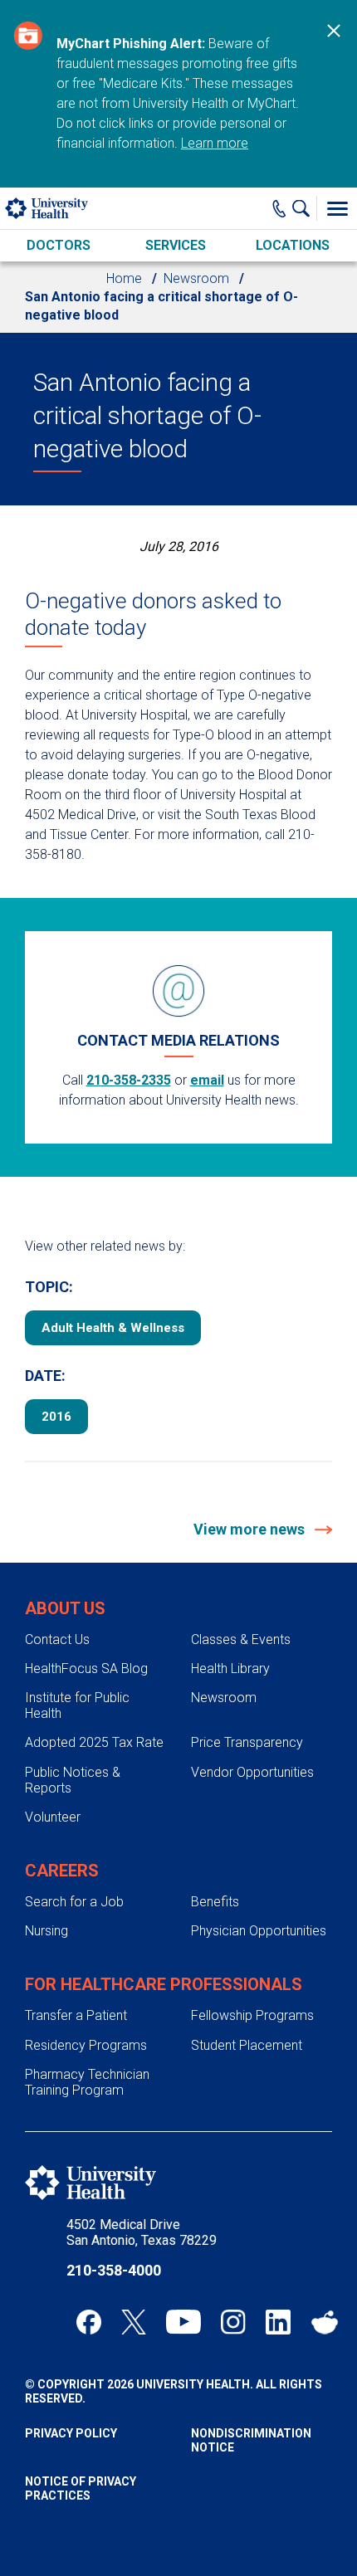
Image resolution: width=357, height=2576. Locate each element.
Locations (293, 245)
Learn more (215, 143)
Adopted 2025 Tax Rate (94, 1742)
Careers (62, 1871)
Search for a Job (74, 1902)
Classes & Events (241, 1639)
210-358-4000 (114, 2270)
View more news (251, 1529)
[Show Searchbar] (305, 208)
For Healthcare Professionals (164, 1984)
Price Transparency (247, 1742)
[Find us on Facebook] (89, 2322)
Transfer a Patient (76, 2015)
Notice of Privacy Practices (81, 2488)
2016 (56, 1417)
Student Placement (247, 2045)
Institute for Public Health (77, 1705)
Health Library (230, 1669)
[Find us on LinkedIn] (278, 2322)
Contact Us (57, 1639)
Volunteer (53, 1817)
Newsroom (196, 278)
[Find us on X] (134, 2322)
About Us (65, 1608)
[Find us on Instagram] (233, 2322)
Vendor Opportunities (252, 1772)
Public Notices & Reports (73, 1780)
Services (176, 245)
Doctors (59, 245)
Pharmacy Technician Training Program (87, 2082)
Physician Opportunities (259, 1931)
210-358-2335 (129, 1080)
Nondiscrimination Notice (251, 2440)
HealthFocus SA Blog (86, 1669)
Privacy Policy (71, 2433)
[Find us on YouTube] (183, 2322)
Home (124, 278)
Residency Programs (86, 2045)
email (207, 1080)
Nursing (46, 1931)
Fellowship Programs (252, 2015)
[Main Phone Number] (279, 208)
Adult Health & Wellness (113, 1328)
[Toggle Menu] (337, 208)
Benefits (215, 1902)
